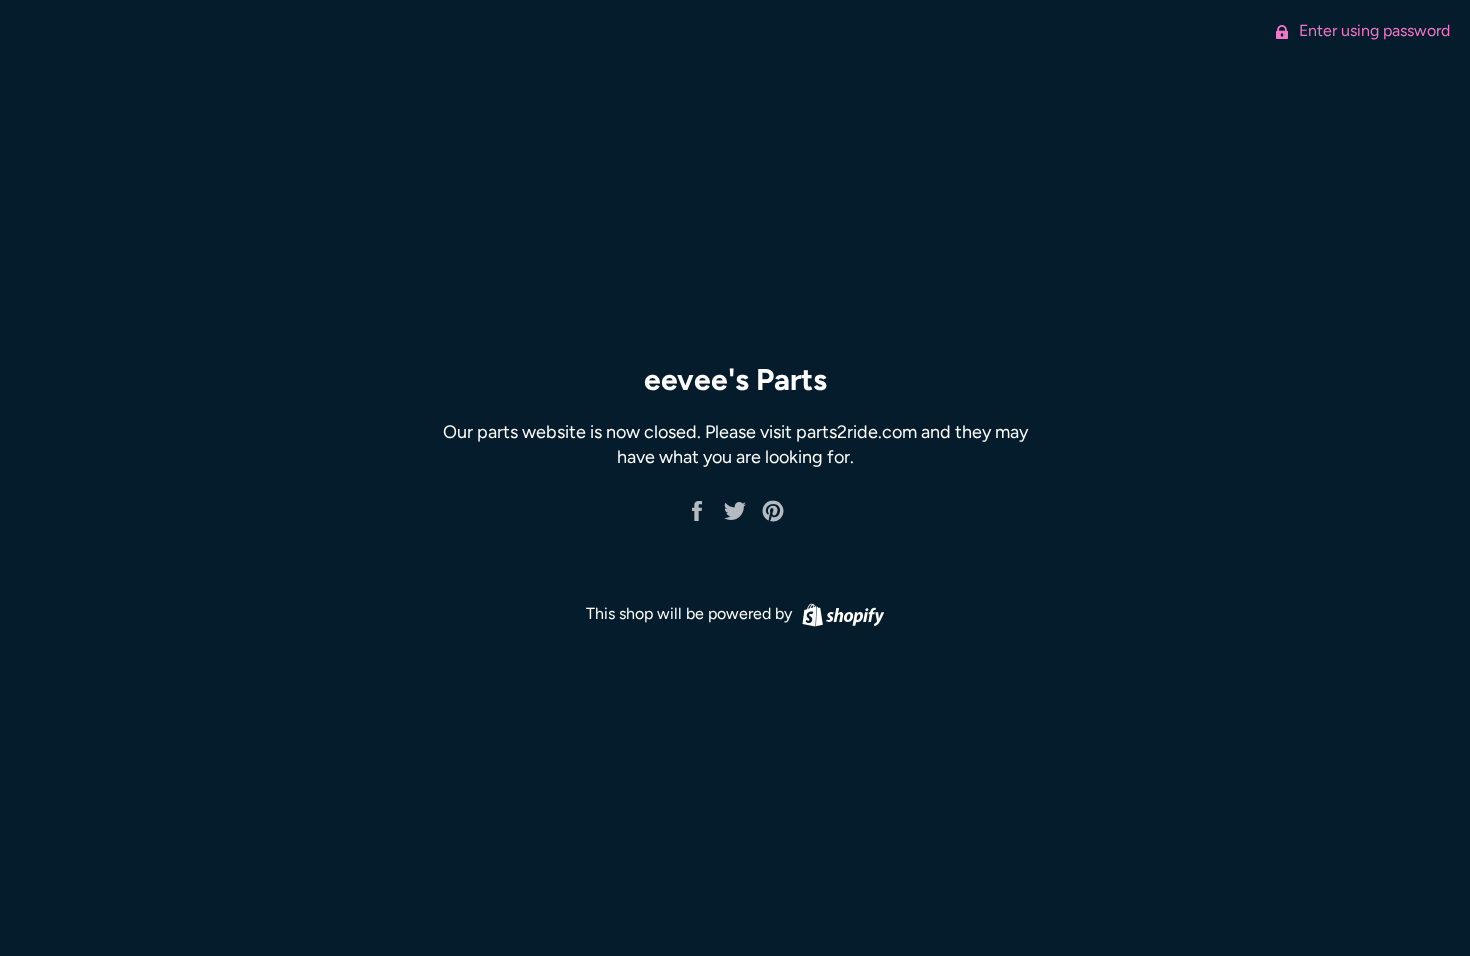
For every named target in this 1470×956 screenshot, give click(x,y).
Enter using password (1372, 30)
